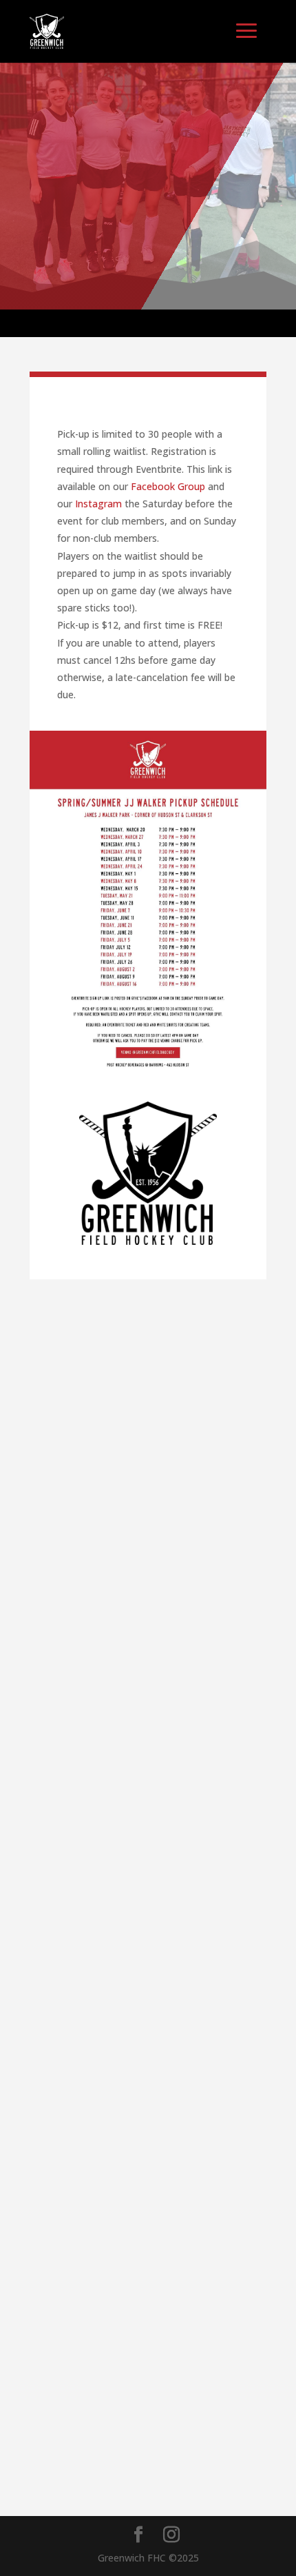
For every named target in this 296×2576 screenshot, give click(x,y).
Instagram (98, 504)
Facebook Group (168, 486)
